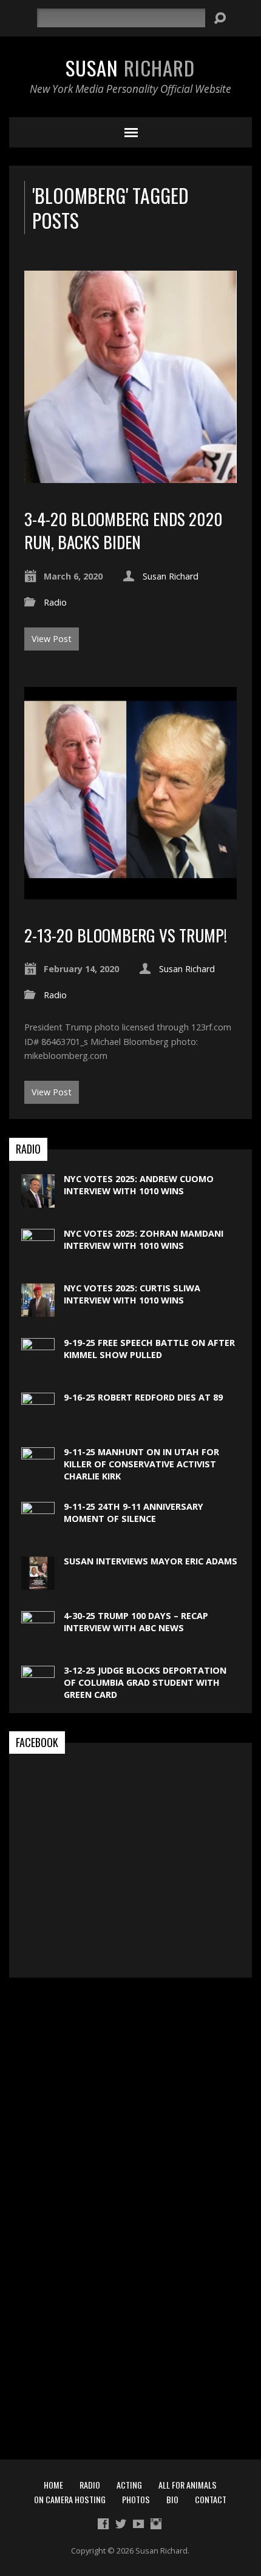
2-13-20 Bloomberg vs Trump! (126, 935)
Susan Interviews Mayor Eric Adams (151, 1561)
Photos (136, 2499)
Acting (129, 2485)
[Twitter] (121, 2524)
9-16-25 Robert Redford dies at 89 (143, 1397)
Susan (130, 67)
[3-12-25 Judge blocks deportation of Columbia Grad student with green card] (38, 2570)
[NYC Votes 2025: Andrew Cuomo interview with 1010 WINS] (38, 1201)
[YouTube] (138, 2524)
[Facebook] (103, 2524)
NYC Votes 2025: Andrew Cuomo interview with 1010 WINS (139, 1185)
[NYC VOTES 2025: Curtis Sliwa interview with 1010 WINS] (38, 1310)
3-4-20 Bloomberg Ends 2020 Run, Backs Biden (124, 530)
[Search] (220, 18)
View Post (52, 639)
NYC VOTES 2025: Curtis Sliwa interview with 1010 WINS (132, 1294)
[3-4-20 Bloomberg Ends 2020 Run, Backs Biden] (130, 476)
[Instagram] (156, 2524)
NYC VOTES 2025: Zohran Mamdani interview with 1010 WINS (144, 1239)
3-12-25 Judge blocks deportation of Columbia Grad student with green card (145, 1682)
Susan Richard (171, 576)
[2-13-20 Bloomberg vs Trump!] (130, 892)
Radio (55, 602)
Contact (211, 2499)
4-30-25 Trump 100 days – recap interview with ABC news (136, 1622)
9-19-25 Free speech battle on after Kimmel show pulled (149, 1349)
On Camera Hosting (70, 2499)
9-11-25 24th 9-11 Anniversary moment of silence (134, 1513)
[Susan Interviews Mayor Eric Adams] (38, 1584)
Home (53, 2485)
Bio (172, 2499)
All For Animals (188, 2485)
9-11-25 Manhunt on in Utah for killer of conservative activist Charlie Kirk (141, 1464)
